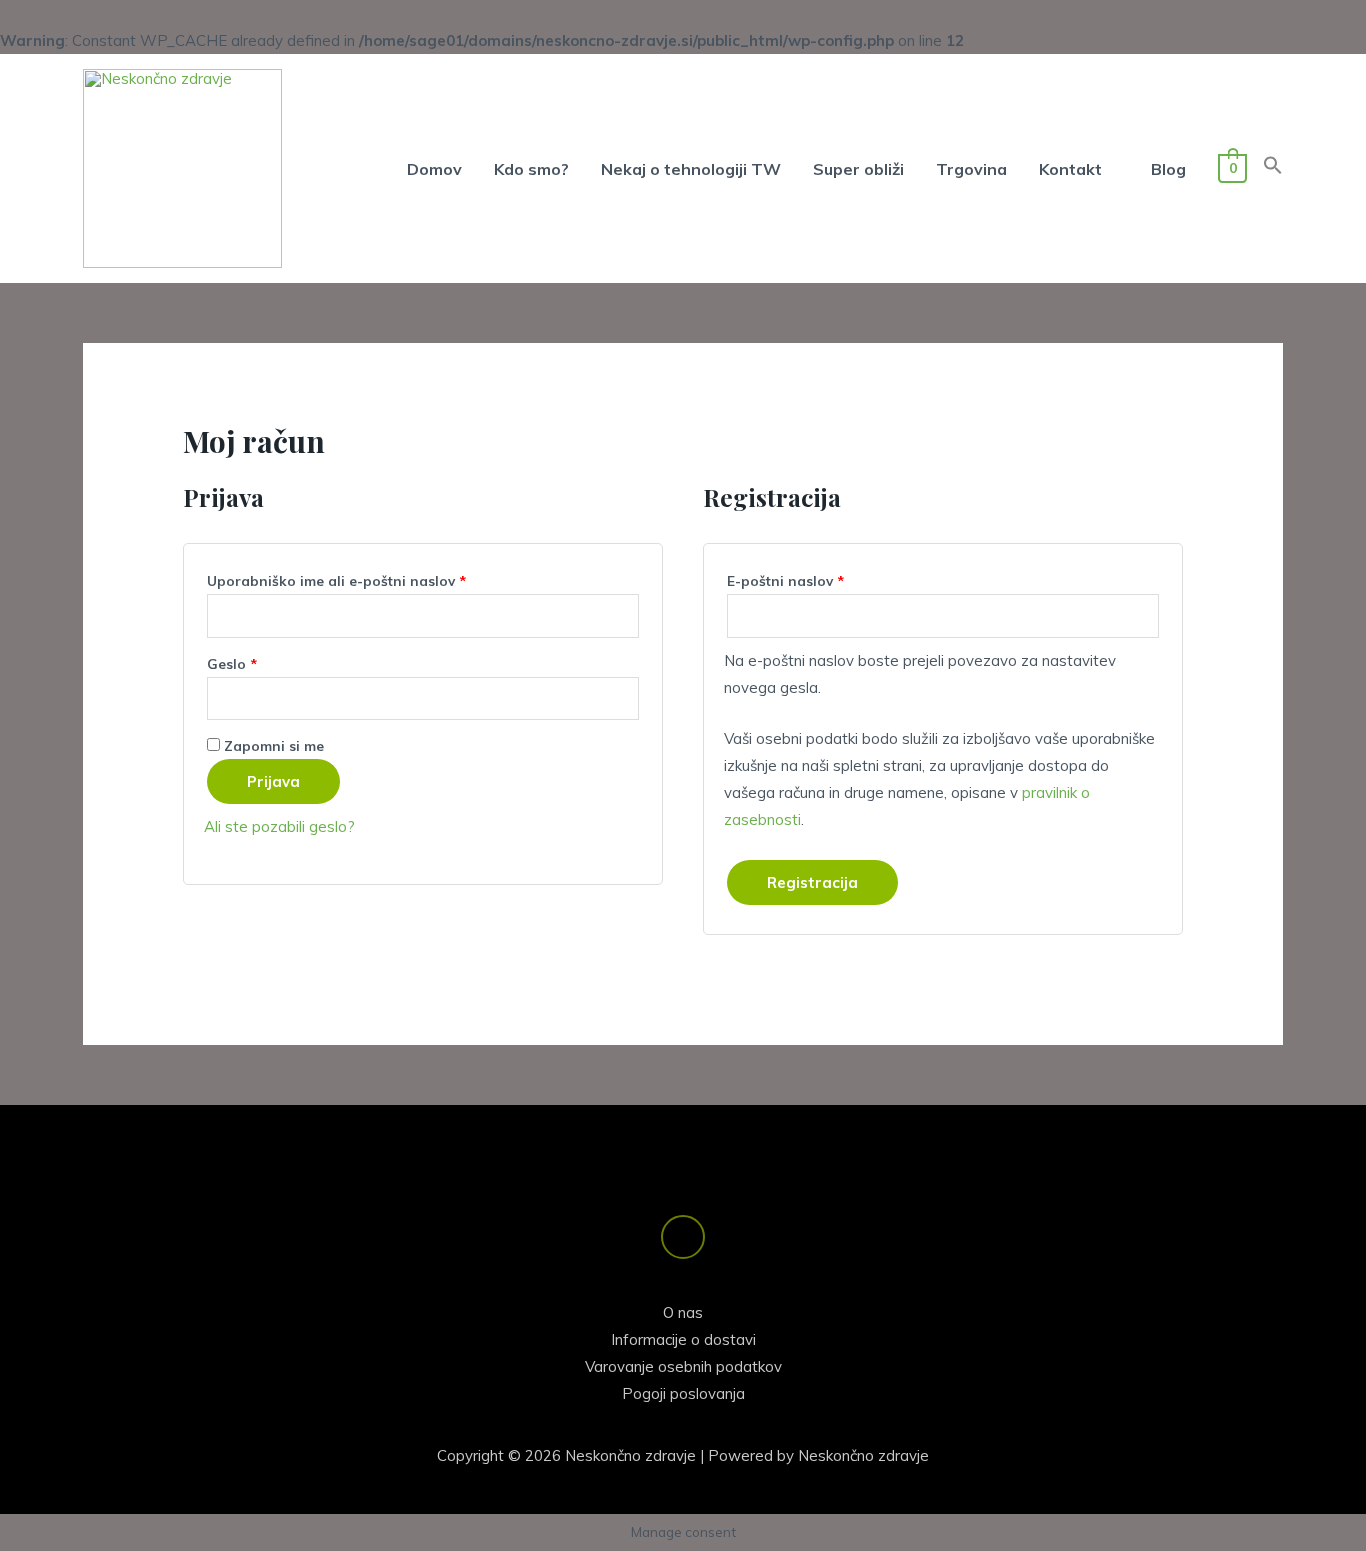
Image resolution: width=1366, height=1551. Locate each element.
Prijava (273, 781)
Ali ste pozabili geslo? (279, 826)
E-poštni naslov (822, 578)
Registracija (812, 882)
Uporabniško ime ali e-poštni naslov (373, 578)
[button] (1273, 169)
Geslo (268, 661)
